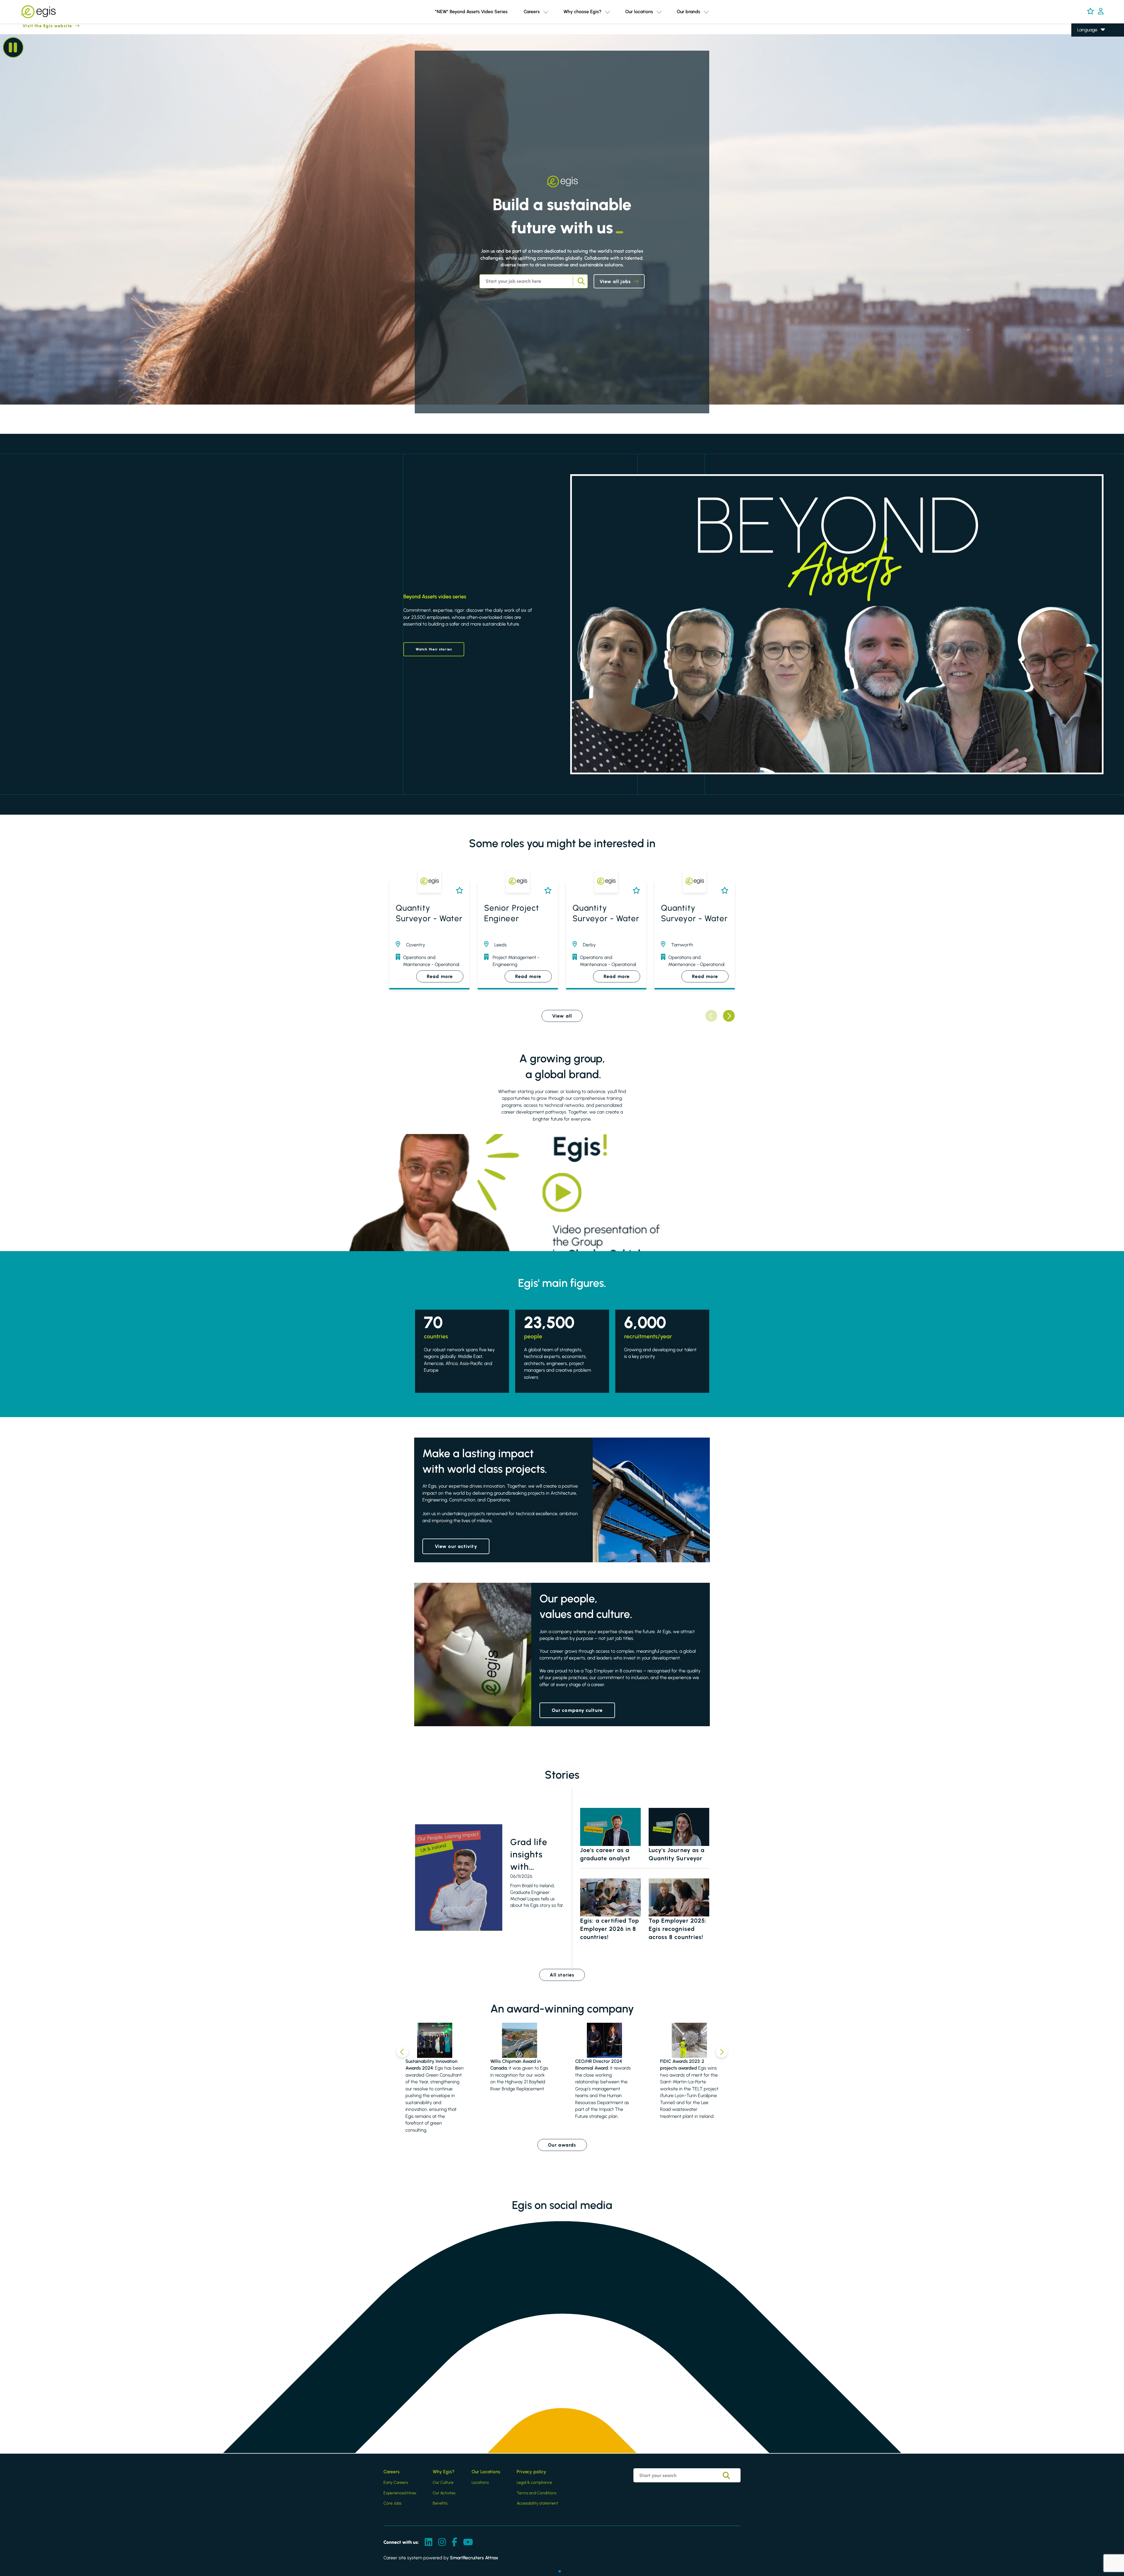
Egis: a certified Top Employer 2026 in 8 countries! (610, 1929)
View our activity (456, 1546)
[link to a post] (459, 1878)
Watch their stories (434, 649)
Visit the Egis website (36, 26)
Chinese (1086, 63)
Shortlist (458, 890)
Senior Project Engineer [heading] (512, 913)
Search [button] (580, 281)
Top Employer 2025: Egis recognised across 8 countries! (678, 1929)
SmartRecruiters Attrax (474, 2558)
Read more (440, 976)
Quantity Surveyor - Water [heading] (429, 913)
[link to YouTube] (468, 2542)
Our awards (562, 2145)
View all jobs (615, 281)
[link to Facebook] (454, 2542)
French (1084, 47)
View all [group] (562, 1016)
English (1084, 38)
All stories (562, 1975)
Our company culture (577, 1710)
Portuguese (1089, 72)
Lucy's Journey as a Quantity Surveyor (677, 1854)
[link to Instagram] (442, 2542)
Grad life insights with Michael (529, 1855)
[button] (546, 12)
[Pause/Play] (13, 47)
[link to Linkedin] (429, 2542)
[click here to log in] (1101, 12)
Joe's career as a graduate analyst (605, 1854)
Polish (1083, 55)
